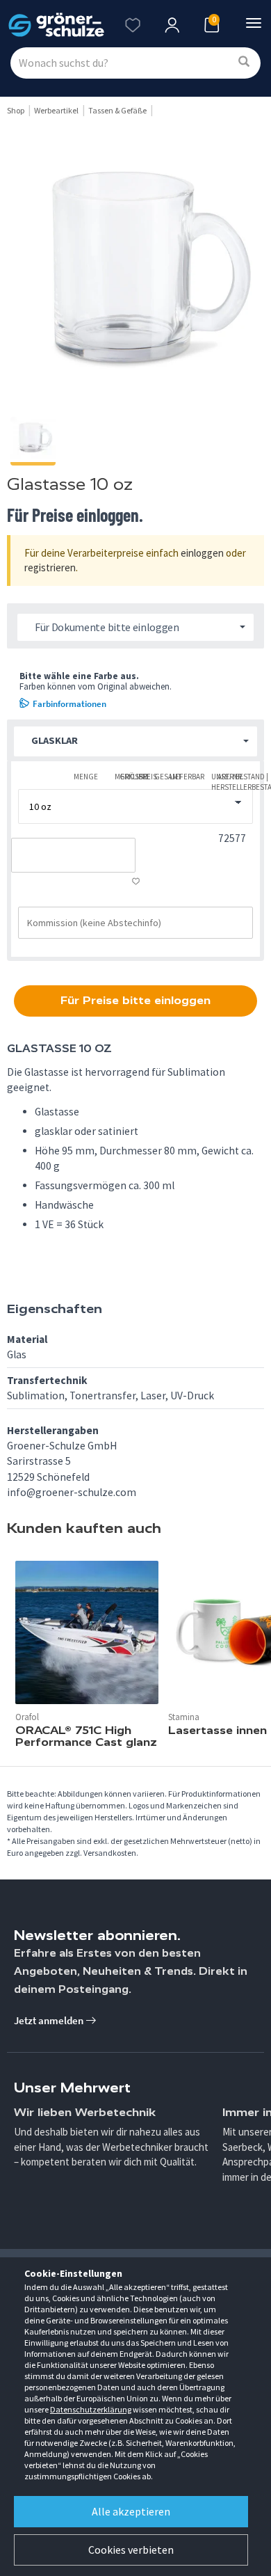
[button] (135, 741)
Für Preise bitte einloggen (135, 1000)
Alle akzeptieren (131, 2511)
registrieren (50, 567)
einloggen (202, 553)
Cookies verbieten (131, 2550)
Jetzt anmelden (50, 2020)
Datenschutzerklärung (91, 2409)
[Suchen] (244, 62)
